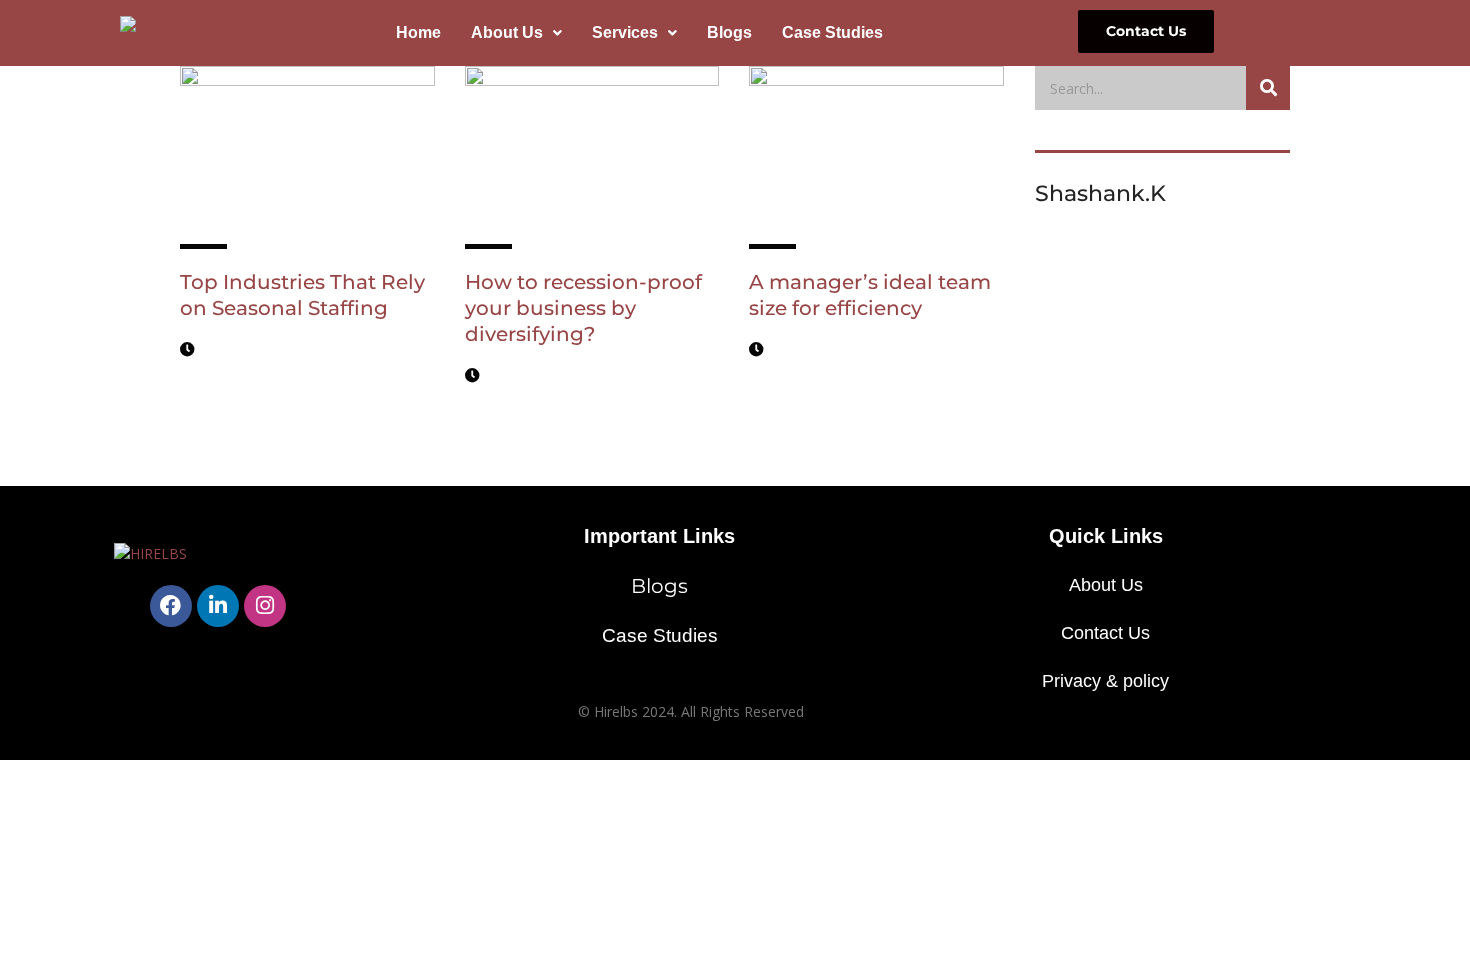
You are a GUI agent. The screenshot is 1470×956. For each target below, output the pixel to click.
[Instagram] (265, 606)
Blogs (729, 32)
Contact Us (1105, 633)
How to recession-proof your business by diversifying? (583, 308)
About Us (507, 32)
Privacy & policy (1105, 681)
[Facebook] (171, 606)
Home (418, 32)
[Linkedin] (218, 606)
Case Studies (832, 32)
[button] (516, 33)
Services (625, 32)
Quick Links (1106, 536)
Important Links (659, 536)
